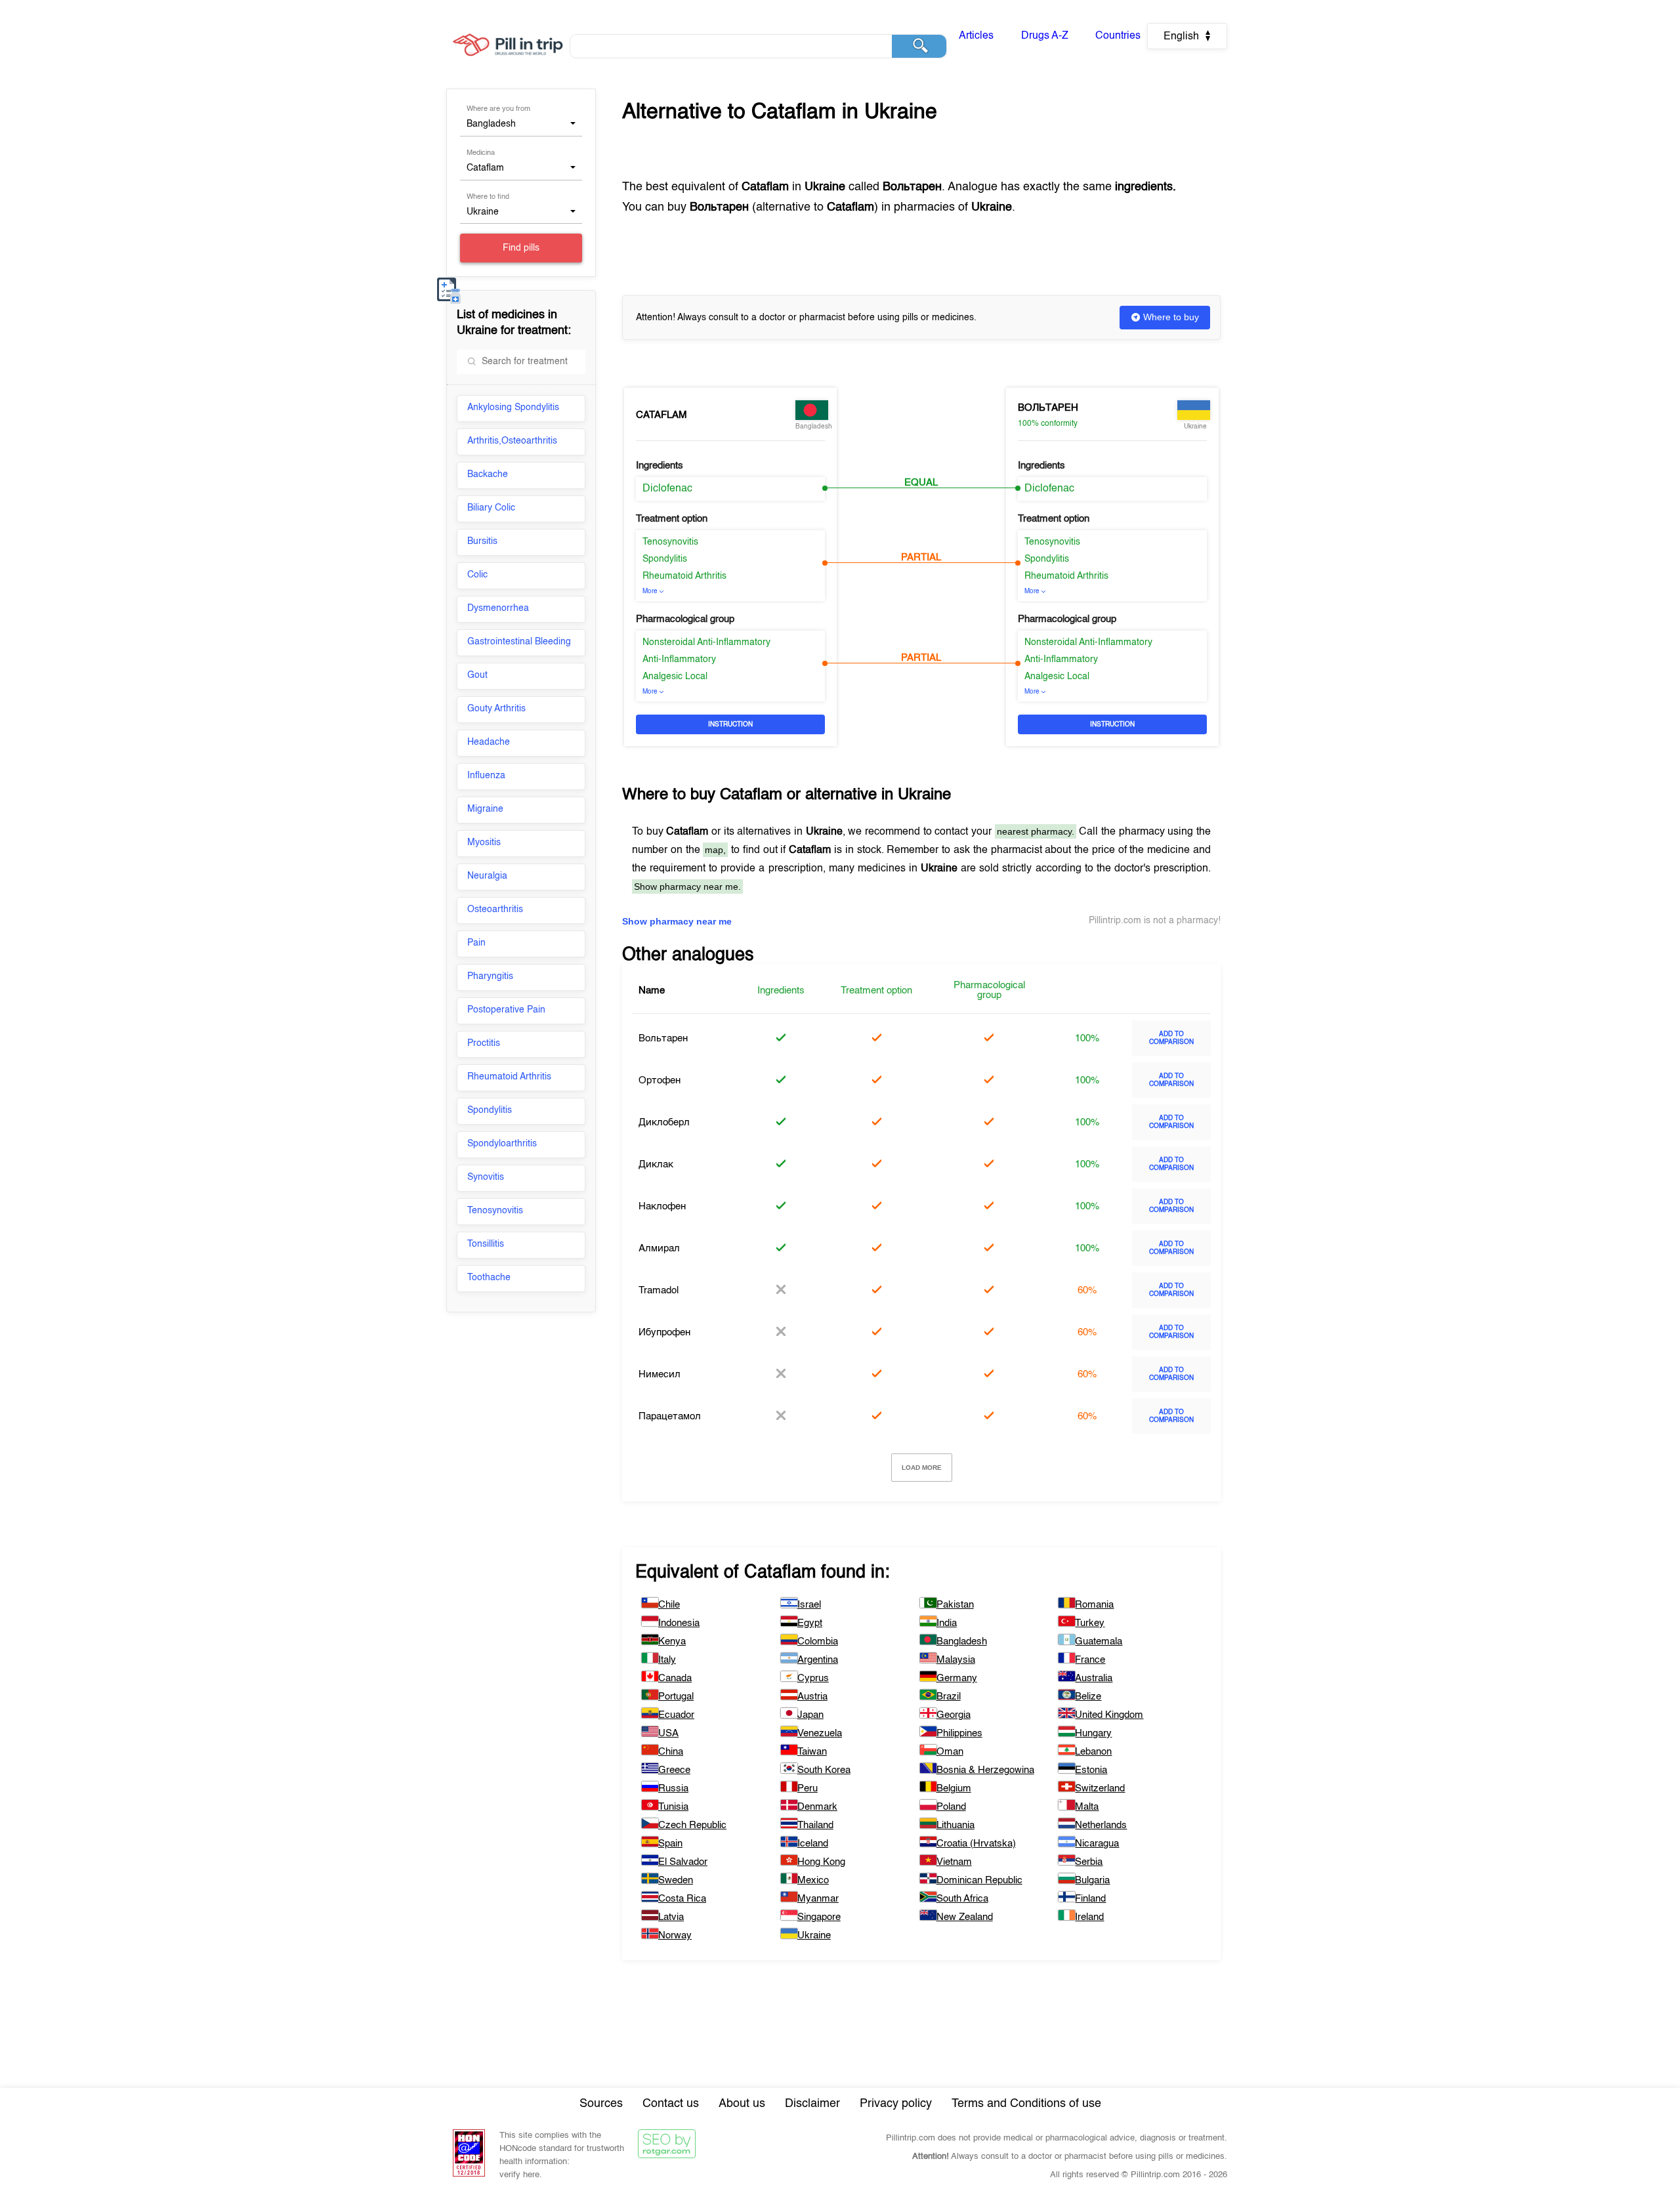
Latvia (671, 1917)
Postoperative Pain (506, 1010)
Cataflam (661, 415)
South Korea (824, 1770)
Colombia (818, 1641)
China (671, 1752)
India (947, 1623)
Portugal (676, 1697)
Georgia (954, 1715)
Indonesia (679, 1623)
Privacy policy (896, 2104)
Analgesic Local (675, 677)
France (1090, 1660)
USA (668, 1733)
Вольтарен (1048, 408)
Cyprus (813, 1678)
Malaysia (956, 1660)
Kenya (672, 1641)
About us (742, 2104)
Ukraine (814, 1935)
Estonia (1091, 1770)
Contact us (671, 2104)
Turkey (1090, 1623)
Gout (477, 675)
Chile (669, 1605)
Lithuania (955, 1825)
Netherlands (1101, 1825)
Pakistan (955, 1605)
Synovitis (486, 1177)
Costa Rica (682, 1899)
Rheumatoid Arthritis (509, 1077)
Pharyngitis (490, 976)
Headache (489, 742)
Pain (476, 943)
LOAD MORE (922, 1468)
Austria (812, 1697)
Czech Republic (692, 1825)
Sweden (676, 1880)
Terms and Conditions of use (1026, 2104)
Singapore (819, 1917)
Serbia (1089, 1862)
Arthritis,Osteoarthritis (512, 441)
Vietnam (954, 1862)
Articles (976, 36)
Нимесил (660, 1374)
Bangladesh (962, 1641)
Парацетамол (670, 1416)
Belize (1088, 1697)
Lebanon (1093, 1752)
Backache (488, 474)
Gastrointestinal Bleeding (519, 642)
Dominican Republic (979, 1880)
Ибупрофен (664, 1332)
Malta (1087, 1807)
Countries (1118, 36)
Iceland (813, 1844)
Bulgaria (1092, 1880)
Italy (667, 1660)
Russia (673, 1788)
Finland (1090, 1899)
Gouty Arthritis (496, 709)
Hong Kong (821, 1862)
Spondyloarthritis (502, 1144)
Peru (808, 1788)
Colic (477, 575)
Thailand (815, 1825)
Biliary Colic (491, 508)
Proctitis (484, 1043)
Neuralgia (487, 876)
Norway (675, 1935)
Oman (950, 1752)
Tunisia (673, 1807)
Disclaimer (812, 2104)
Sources (601, 2104)
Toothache (489, 1278)
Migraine (485, 809)
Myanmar (818, 1899)
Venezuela (820, 1733)
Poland (951, 1807)
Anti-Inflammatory (679, 659)
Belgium (954, 1788)
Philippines (959, 1733)
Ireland (1089, 1917)
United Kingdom (1109, 1715)
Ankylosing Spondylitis (513, 407)
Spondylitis (490, 1110)
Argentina (818, 1660)
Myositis (484, 843)
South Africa (962, 1899)
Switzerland (1100, 1788)
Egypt (810, 1623)
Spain (670, 1844)
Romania (1094, 1605)
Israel (809, 1605)
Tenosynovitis (495, 1211)
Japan (810, 1715)
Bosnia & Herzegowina (985, 1770)
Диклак (656, 1164)
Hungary (1093, 1733)
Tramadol (659, 1290)
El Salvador (683, 1862)
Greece (674, 1770)
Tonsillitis (486, 1244)
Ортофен (660, 1080)
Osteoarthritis (495, 909)
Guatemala (1099, 1641)
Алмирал (659, 1248)
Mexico (813, 1880)
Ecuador (676, 1715)
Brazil (949, 1697)
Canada (675, 1678)
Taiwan (812, 1752)
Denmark (817, 1807)
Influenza (486, 776)
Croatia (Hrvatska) (976, 1844)
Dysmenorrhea (498, 608)
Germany (957, 1678)
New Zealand (965, 1917)
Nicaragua (1097, 1844)
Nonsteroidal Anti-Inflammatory (706, 642)
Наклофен (662, 1206)
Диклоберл (664, 1122)
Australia (1094, 1678)
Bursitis (482, 541)
